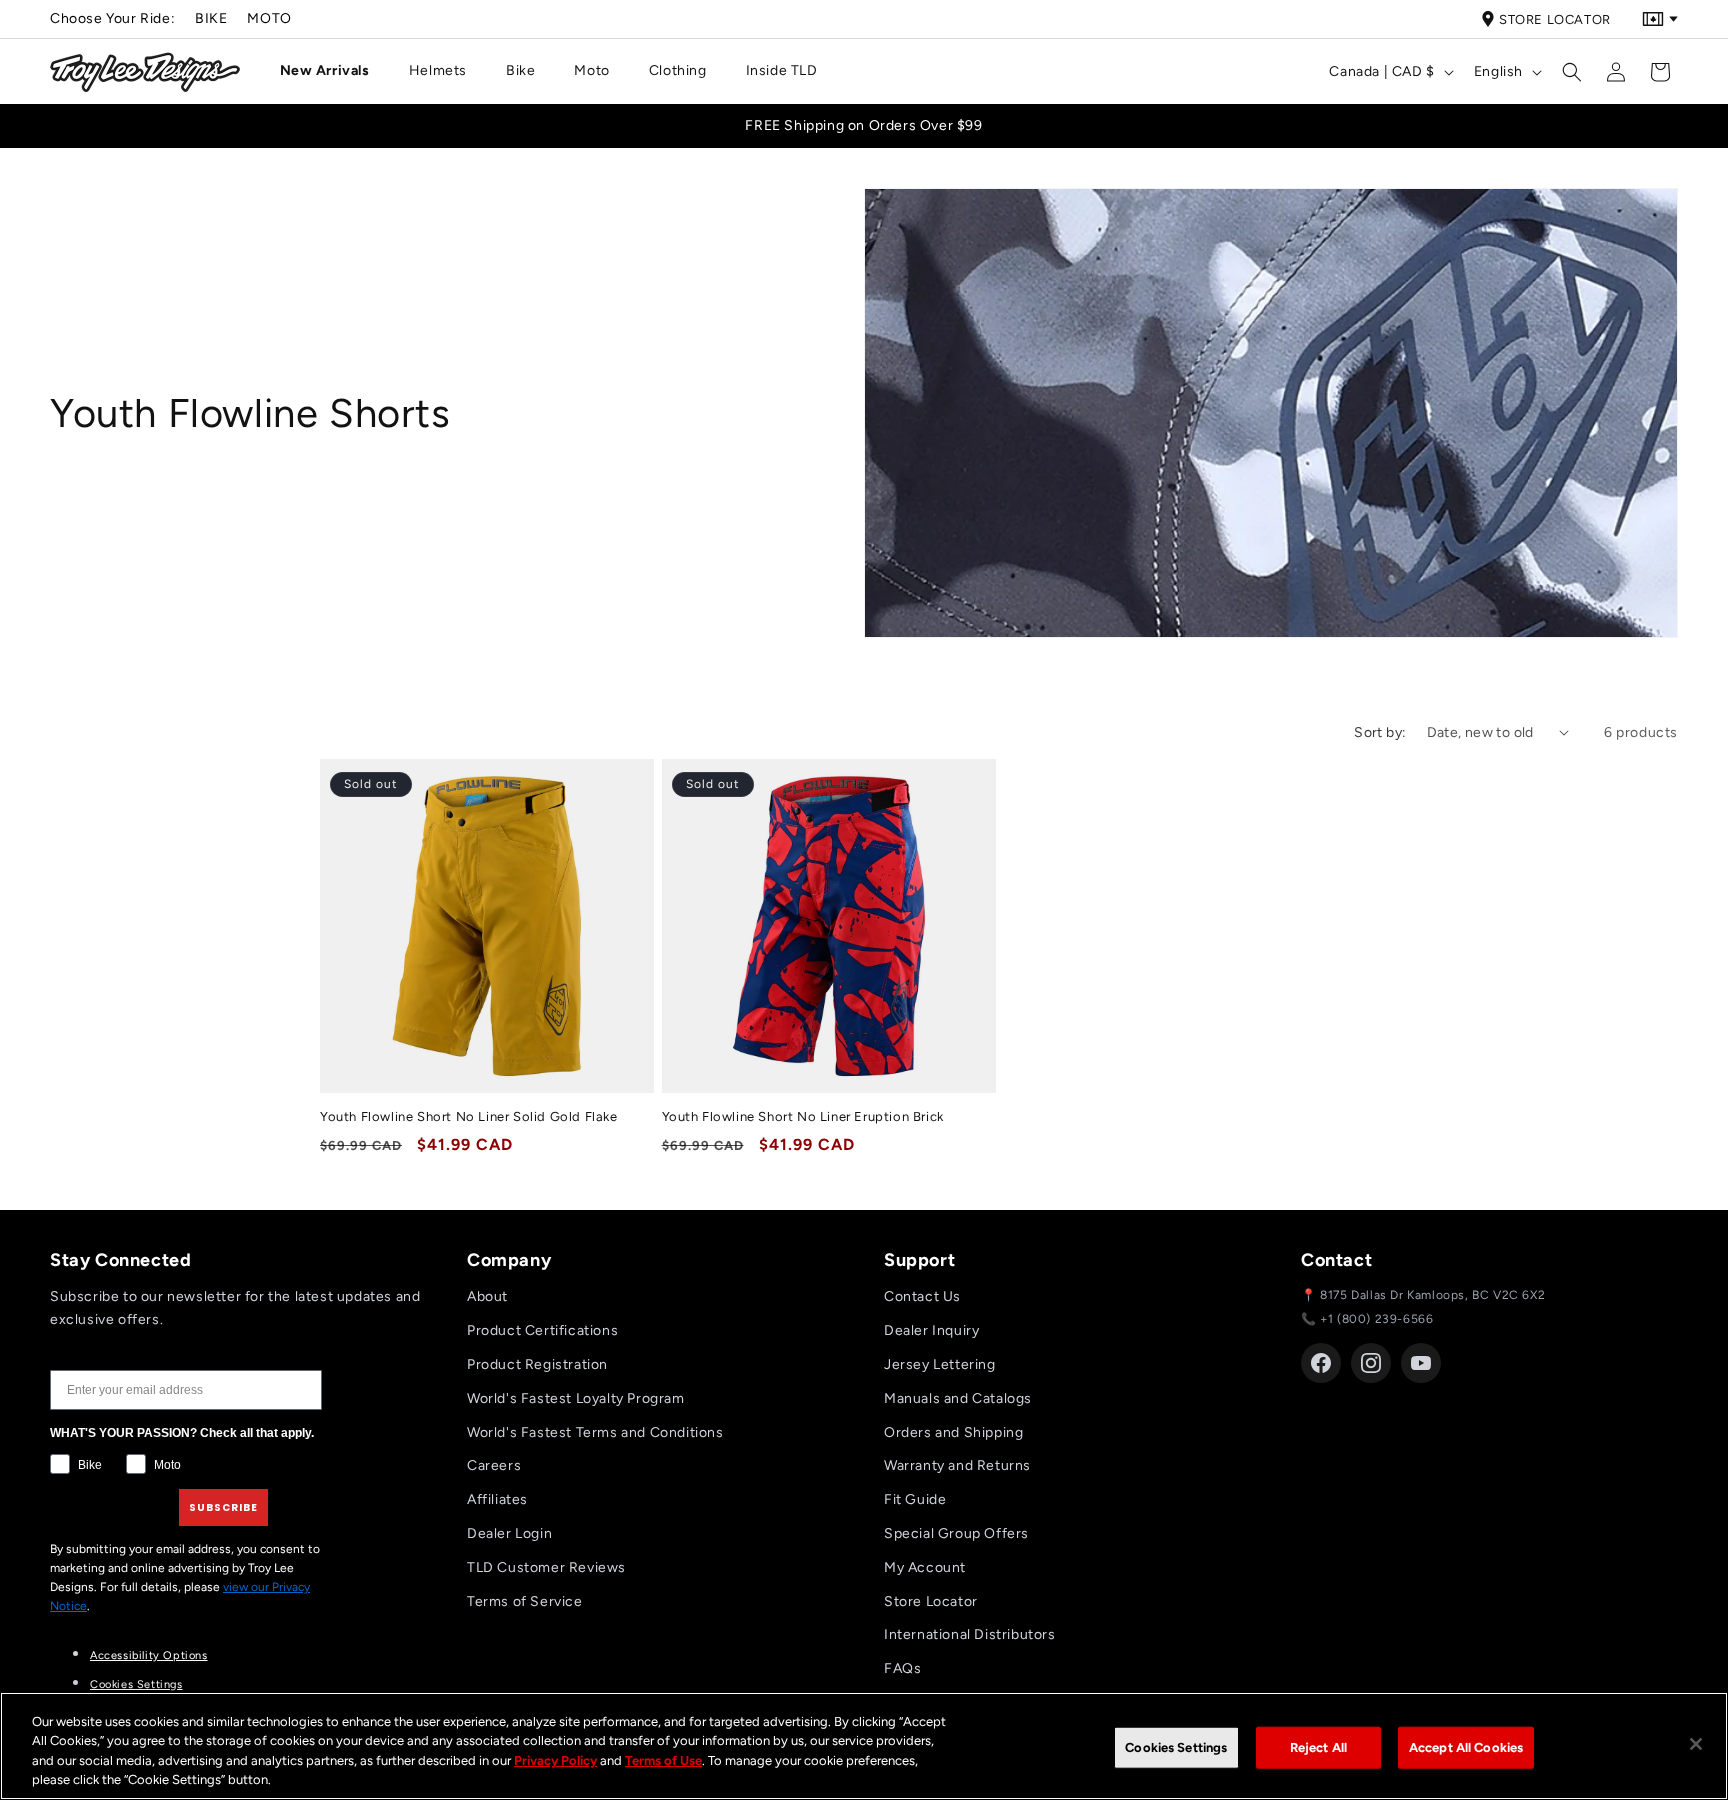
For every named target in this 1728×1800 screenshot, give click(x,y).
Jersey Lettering (940, 1364)
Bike (211, 18)
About (487, 1296)
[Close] (1696, 1744)
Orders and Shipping (953, 1432)
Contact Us (922, 1296)
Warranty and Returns (957, 1465)
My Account (925, 1567)
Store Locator (1555, 19)
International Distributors (970, 1634)
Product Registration (537, 1364)
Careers (494, 1465)
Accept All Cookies (1466, 1747)
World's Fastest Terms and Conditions (595, 1432)
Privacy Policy (555, 1760)
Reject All (1318, 1747)
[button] (332, 71)
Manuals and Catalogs (958, 1398)
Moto (269, 18)
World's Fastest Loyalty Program (576, 1398)
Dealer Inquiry (931, 1330)
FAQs (902, 1668)
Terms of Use (663, 1760)
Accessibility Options (149, 1655)
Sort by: (1380, 732)
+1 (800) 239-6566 (1376, 1319)
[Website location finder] (1660, 19)
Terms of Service (525, 1601)
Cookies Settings (136, 1684)
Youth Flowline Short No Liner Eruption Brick (803, 1116)
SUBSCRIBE (223, 1507)
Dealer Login (509, 1533)
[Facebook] (1321, 1363)
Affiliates (497, 1499)
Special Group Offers (956, 1533)
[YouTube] (1421, 1363)
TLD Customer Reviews (546, 1567)
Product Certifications (542, 1330)
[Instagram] (1371, 1363)
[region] (864, 1746)
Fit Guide (915, 1499)
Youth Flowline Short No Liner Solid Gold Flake (469, 1116)
